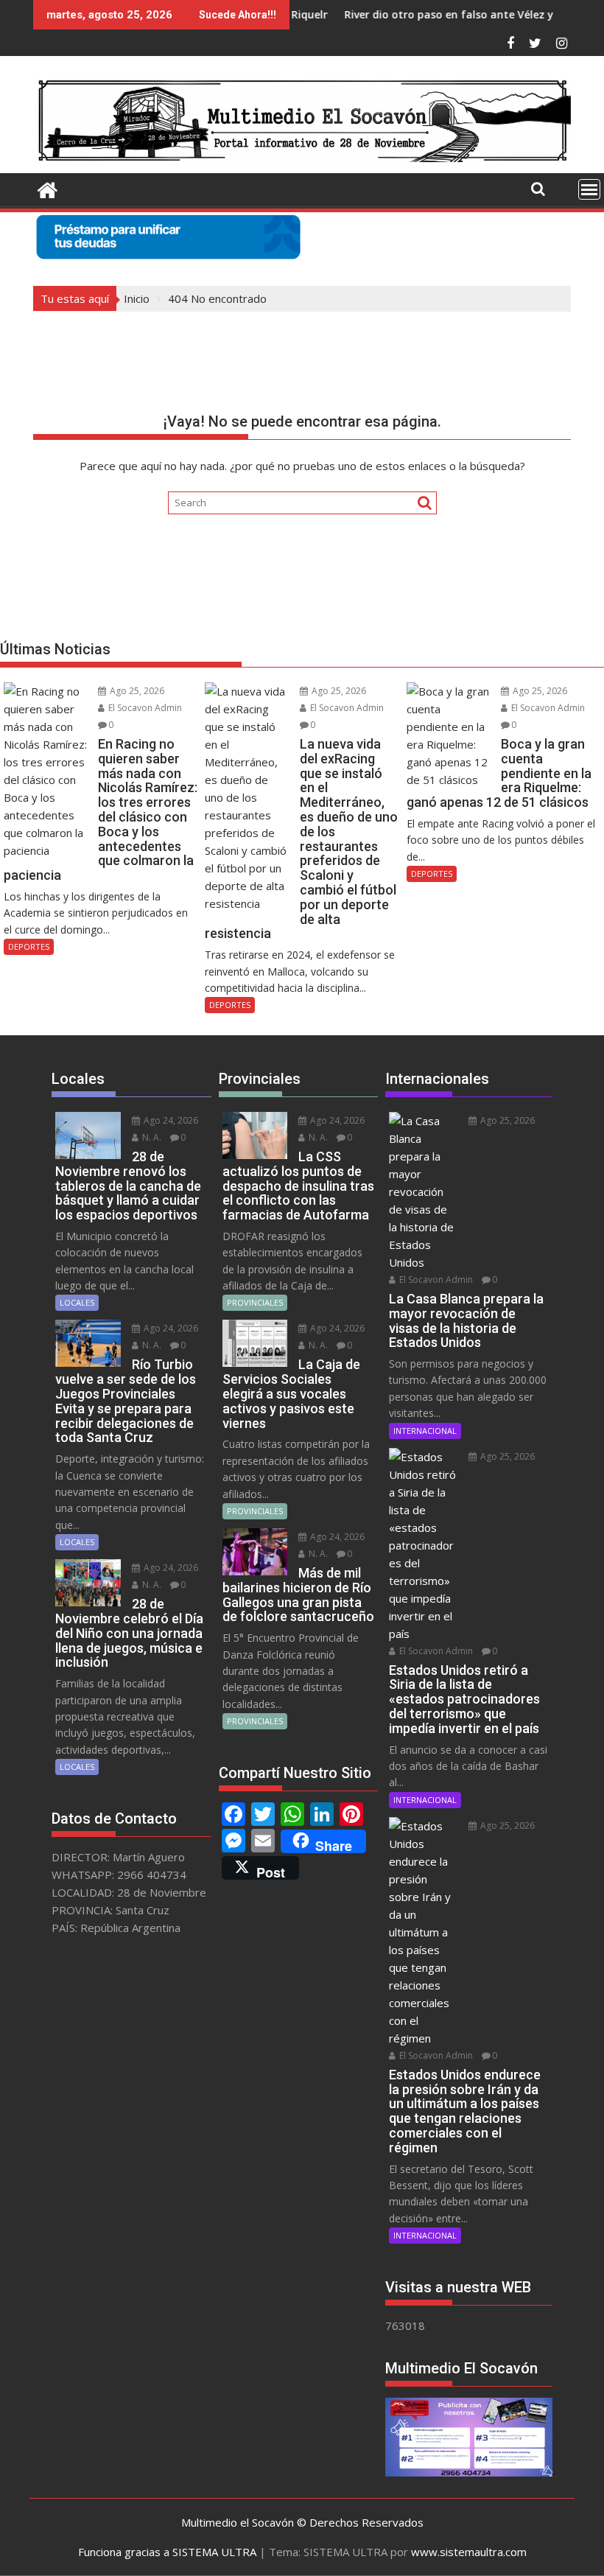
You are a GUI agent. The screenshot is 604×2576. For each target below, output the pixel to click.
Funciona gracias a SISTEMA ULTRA (167, 2552)
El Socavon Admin (144, 708)
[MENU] (589, 189)
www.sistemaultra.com (469, 2552)
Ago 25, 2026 (136, 691)
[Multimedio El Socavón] (48, 188)
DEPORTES (29, 946)
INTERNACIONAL (425, 1431)
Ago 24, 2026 (170, 1120)
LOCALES (77, 1302)
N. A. (151, 1137)
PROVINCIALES (255, 1302)
